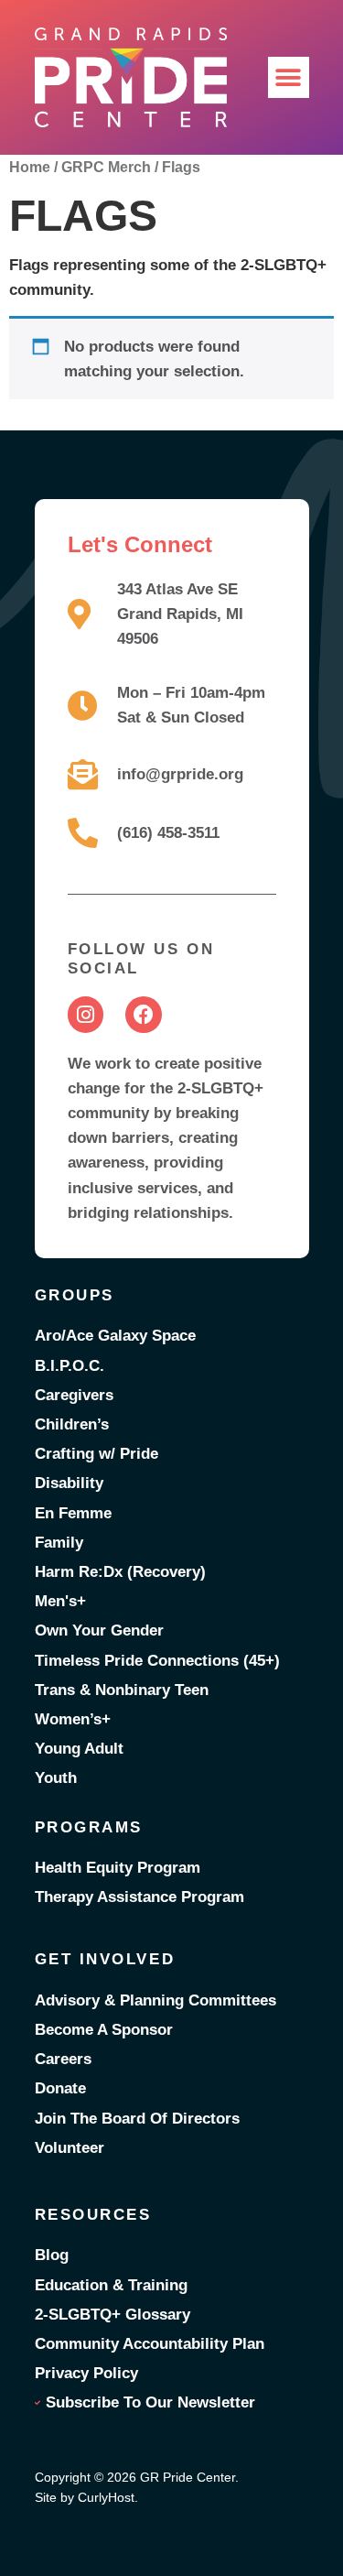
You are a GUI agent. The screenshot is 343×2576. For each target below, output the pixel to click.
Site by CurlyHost (85, 2497)
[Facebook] (144, 1015)
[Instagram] (86, 1015)
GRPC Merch (106, 167)
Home (30, 167)
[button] (289, 77)
